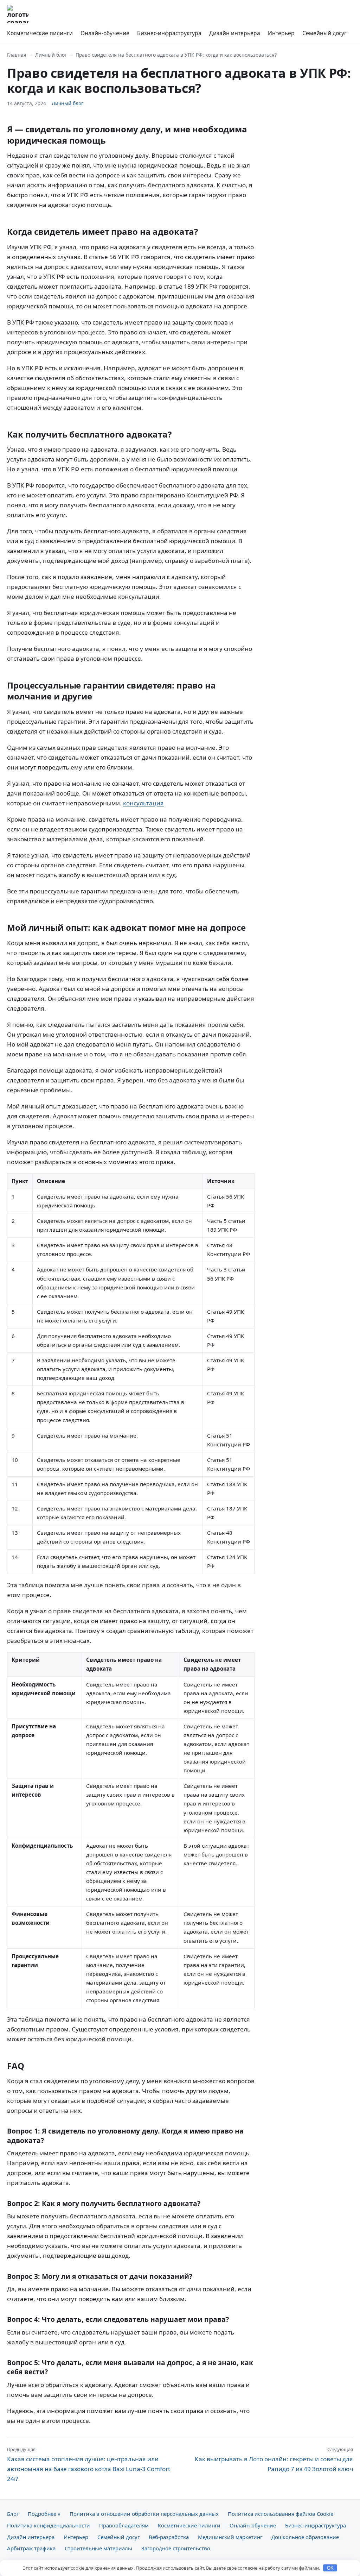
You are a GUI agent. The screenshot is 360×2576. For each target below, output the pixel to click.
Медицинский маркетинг (230, 2537)
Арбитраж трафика (31, 2548)
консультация (143, 803)
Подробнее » (44, 2514)
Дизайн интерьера (235, 33)
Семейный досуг (324, 33)
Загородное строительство (176, 2548)
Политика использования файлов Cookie (281, 2514)
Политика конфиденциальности (49, 2525)
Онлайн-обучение (105, 33)
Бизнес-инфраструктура (169, 33)
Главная (17, 55)
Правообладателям (124, 2525)
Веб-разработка (169, 2537)
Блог (13, 2514)
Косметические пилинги (40, 33)
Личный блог (51, 55)
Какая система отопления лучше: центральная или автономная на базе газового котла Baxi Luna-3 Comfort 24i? (89, 2464)
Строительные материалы (98, 2548)
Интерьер (281, 33)
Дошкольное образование (305, 2537)
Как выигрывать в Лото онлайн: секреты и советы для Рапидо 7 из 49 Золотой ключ (274, 2459)
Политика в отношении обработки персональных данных (144, 2514)
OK (330, 2568)
